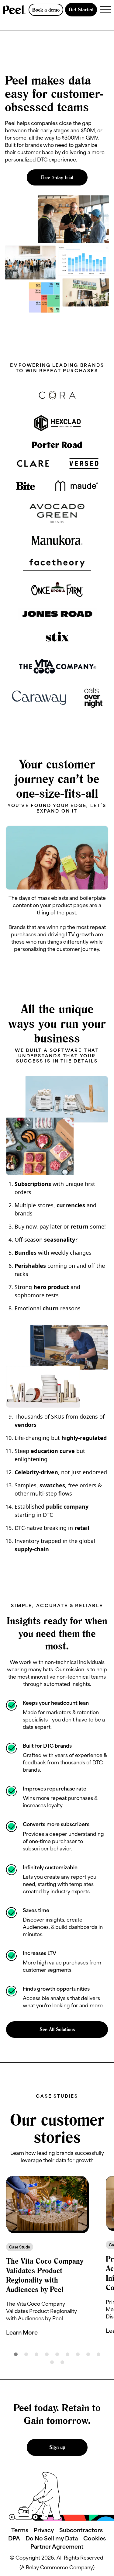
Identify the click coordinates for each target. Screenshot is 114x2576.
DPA (14, 2538)
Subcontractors (81, 2530)
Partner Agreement (57, 2546)
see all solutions (57, 2029)
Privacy (44, 2530)
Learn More (22, 2332)
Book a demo (46, 10)
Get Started (81, 9)
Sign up (57, 2447)
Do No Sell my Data (52, 2538)
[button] (18, 2262)
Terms (20, 2530)
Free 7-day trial (57, 177)
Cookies (95, 2538)
